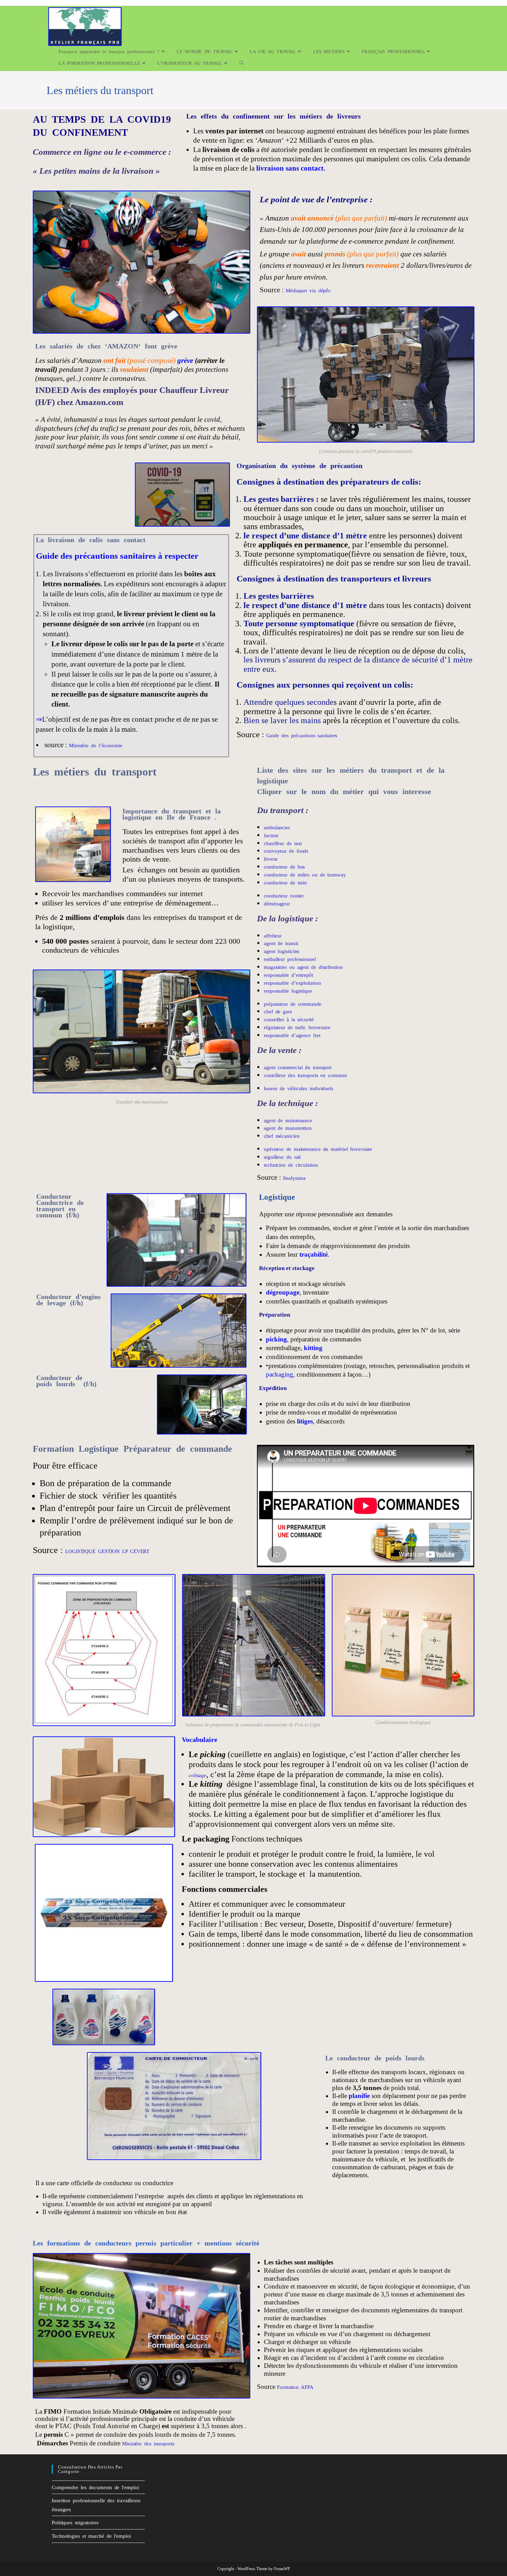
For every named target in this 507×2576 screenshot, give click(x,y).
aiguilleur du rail (282, 1157)
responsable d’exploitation (292, 983)
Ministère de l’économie (96, 746)
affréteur (273, 936)
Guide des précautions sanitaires (302, 736)
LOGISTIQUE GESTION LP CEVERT (107, 1551)
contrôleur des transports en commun (305, 1075)
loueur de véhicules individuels (299, 1088)
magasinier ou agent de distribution (303, 967)
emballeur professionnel (290, 959)
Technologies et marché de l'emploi (91, 2536)
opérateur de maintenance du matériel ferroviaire (318, 1149)
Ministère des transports (148, 2444)
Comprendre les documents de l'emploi (95, 2487)
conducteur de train (285, 883)
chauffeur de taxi (283, 843)
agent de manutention (288, 1128)
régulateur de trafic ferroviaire (297, 1027)
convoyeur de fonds (286, 851)
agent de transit (281, 943)
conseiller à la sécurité (289, 1020)
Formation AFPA (295, 2387)
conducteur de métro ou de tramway (305, 875)
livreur (271, 859)
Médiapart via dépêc (308, 291)
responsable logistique (288, 991)
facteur (271, 835)
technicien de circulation (292, 1165)
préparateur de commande (293, 1004)
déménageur (277, 904)
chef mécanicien (282, 1136)
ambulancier (277, 828)
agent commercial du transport (298, 1067)
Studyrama (294, 1178)
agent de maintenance (288, 1120)
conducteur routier (284, 896)
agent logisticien (282, 951)
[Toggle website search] (242, 63)
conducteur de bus (284, 867)
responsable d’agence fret (293, 1035)
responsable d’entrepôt (289, 975)
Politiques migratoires (75, 2523)
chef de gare (278, 1012)
